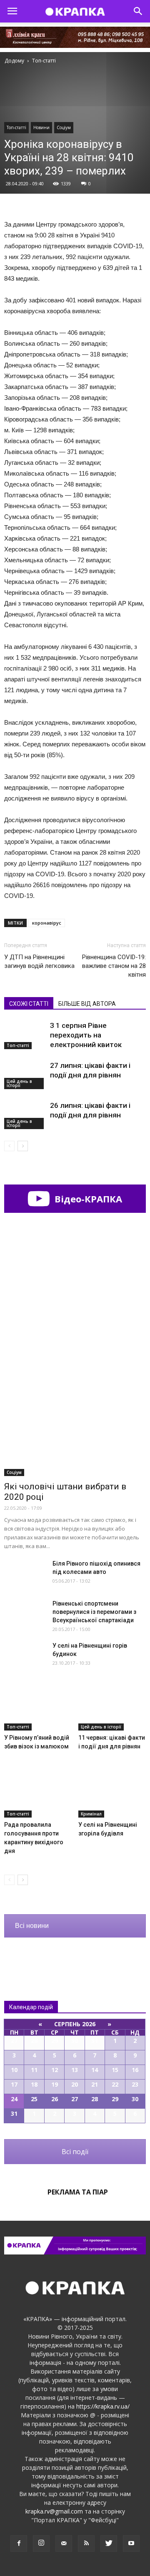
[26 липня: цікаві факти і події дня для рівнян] (25, 1115)
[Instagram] (41, 2544)
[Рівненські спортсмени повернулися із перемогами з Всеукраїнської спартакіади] (25, 1614)
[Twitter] (109, 2544)
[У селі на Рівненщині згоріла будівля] (112, 1794)
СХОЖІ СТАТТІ (29, 1004)
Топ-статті (16, 127)
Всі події (75, 2152)
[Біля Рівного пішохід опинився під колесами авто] (25, 1574)
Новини (41, 127)
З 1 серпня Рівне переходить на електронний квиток (86, 1035)
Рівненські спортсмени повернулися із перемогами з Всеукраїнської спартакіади (94, 1612)
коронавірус (47, 923)
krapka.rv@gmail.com (54, 2511)
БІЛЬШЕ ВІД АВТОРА (87, 1004)
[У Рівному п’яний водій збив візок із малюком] (38, 1707)
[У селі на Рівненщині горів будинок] (25, 1656)
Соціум (64, 127)
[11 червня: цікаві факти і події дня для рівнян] (112, 1707)
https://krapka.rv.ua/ (103, 2406)
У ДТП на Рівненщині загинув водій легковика (39, 961)
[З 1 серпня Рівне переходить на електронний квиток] (25, 1035)
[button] (138, 11)
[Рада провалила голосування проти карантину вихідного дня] (38, 1794)
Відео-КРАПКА (87, 1199)
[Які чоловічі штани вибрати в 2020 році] (75, 1425)
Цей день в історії (19, 1083)
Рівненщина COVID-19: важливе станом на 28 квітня (114, 966)
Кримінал (91, 1814)
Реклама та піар (78, 2192)
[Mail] (64, 2544)
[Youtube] (131, 2544)
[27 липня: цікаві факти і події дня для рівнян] (25, 1075)
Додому (14, 61)
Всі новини (32, 1926)
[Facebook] (19, 2544)
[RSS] (86, 2544)
